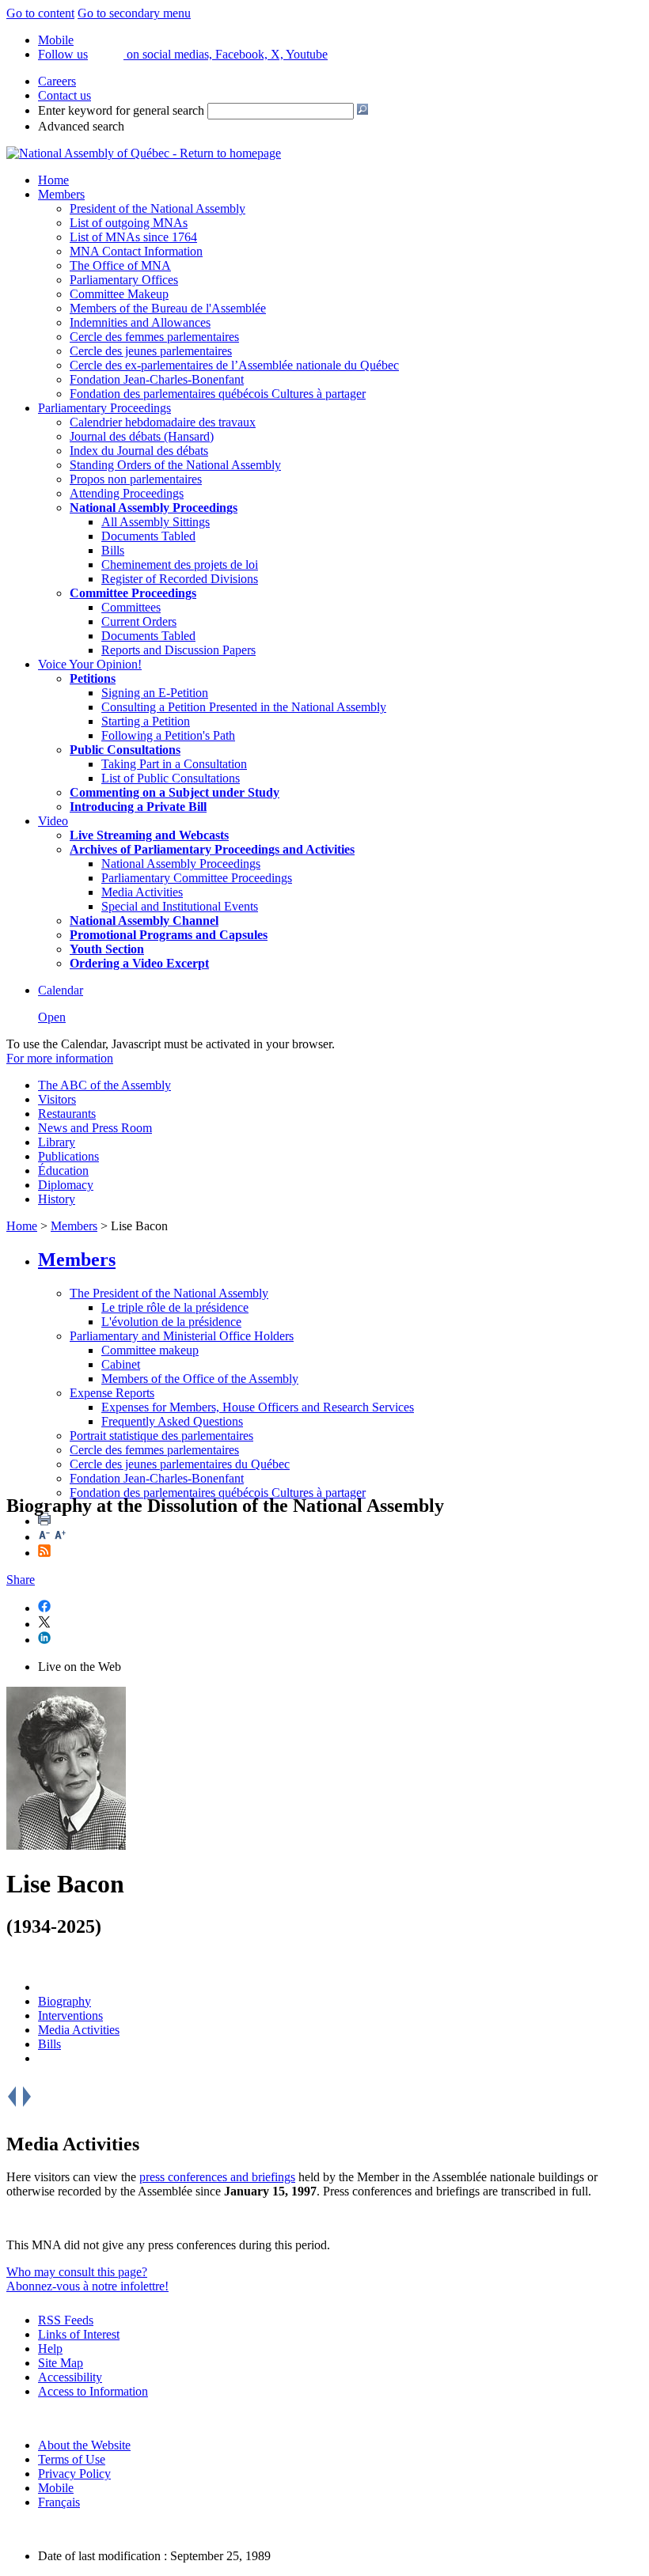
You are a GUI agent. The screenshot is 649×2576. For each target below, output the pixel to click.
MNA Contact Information (136, 251)
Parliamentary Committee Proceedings (197, 878)
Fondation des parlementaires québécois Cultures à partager (218, 394)
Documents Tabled (148, 536)
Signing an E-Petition (155, 693)
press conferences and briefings (217, 2177)
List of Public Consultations (171, 778)
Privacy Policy (74, 2474)
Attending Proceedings (127, 493)
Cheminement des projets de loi (180, 564)
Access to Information (93, 2391)
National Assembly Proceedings (181, 864)
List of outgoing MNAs (129, 223)
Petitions (93, 678)
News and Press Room (95, 1128)
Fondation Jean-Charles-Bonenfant (157, 379)
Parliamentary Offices (124, 280)
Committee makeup (150, 1350)
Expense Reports (112, 1393)
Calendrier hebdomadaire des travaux (163, 422)
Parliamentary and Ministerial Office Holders (182, 1336)
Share (21, 1580)
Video (53, 821)
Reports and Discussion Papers (178, 650)
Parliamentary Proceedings (104, 408)
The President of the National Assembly (169, 1293)
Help (50, 2349)
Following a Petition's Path (168, 735)
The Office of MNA (120, 265)
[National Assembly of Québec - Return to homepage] (144, 153)
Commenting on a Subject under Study (175, 792)
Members (61, 194)
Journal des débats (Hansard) (142, 436)
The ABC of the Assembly (104, 1085)
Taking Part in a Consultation (174, 764)
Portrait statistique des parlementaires (161, 1436)
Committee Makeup (119, 294)
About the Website (84, 2445)
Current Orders (139, 621)
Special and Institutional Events (180, 906)
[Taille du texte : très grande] (60, 1537)
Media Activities (142, 892)
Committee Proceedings (133, 593)
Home (53, 180)
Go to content (40, 13)
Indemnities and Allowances (140, 322)
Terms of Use (72, 2459)
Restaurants (67, 1114)
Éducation (63, 1171)
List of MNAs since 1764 (133, 237)
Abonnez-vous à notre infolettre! (87, 2286)
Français (59, 2502)
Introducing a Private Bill (138, 807)
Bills (113, 550)
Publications (68, 1156)
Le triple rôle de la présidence (175, 1307)
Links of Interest (79, 2334)
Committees (131, 607)
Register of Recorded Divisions (180, 579)
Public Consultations (125, 750)
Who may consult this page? (77, 2272)
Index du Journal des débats (139, 451)
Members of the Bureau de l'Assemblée (168, 308)
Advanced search (81, 126)
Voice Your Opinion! (90, 664)
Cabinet (121, 1364)
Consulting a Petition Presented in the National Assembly (244, 707)
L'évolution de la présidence (171, 1322)
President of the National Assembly (158, 208)
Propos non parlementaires (136, 479)
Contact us (65, 95)
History (57, 1199)
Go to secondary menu (134, 13)
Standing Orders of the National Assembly (175, 465)
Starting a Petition (146, 721)
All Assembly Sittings (156, 522)
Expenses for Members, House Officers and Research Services (258, 1407)
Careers (57, 81)
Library (57, 1142)
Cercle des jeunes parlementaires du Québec (180, 1464)
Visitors (57, 1099)
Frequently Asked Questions (172, 1421)
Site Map (61, 2363)
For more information (60, 1058)
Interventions (70, 2015)
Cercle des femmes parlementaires (154, 337)
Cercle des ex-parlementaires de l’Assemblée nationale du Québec (234, 365)
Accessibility (70, 2377)
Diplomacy (66, 1185)
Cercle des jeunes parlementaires (151, 351)
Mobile (56, 2488)
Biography (65, 2001)
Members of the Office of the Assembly (200, 1379)
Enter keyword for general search (121, 110)
